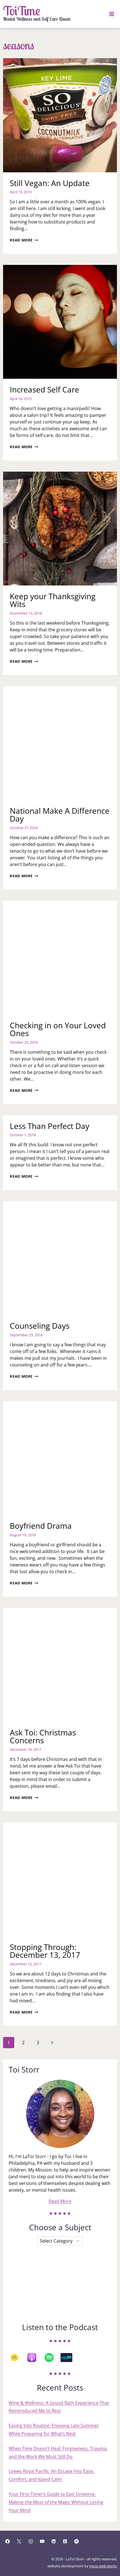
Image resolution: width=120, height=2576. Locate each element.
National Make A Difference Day (60, 815)
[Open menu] (112, 14)
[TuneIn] (69, 2358)
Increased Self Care (45, 389)
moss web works (103, 2566)
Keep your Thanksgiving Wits (53, 600)
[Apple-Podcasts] (35, 2358)
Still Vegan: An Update (50, 183)
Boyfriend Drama (41, 1526)
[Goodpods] (17, 2358)
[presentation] (60, 115)
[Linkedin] (54, 2541)
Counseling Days (40, 1326)
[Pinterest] (65, 2541)
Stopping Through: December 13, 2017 (45, 1951)
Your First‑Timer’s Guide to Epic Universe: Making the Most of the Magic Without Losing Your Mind (56, 2502)
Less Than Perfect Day (50, 1126)
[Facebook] (8, 2541)
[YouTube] (42, 2541)
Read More (24, 240)
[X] (19, 2541)
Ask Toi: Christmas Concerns (43, 1736)
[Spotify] (52, 2358)
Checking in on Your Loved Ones (58, 1029)
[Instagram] (31, 2541)
